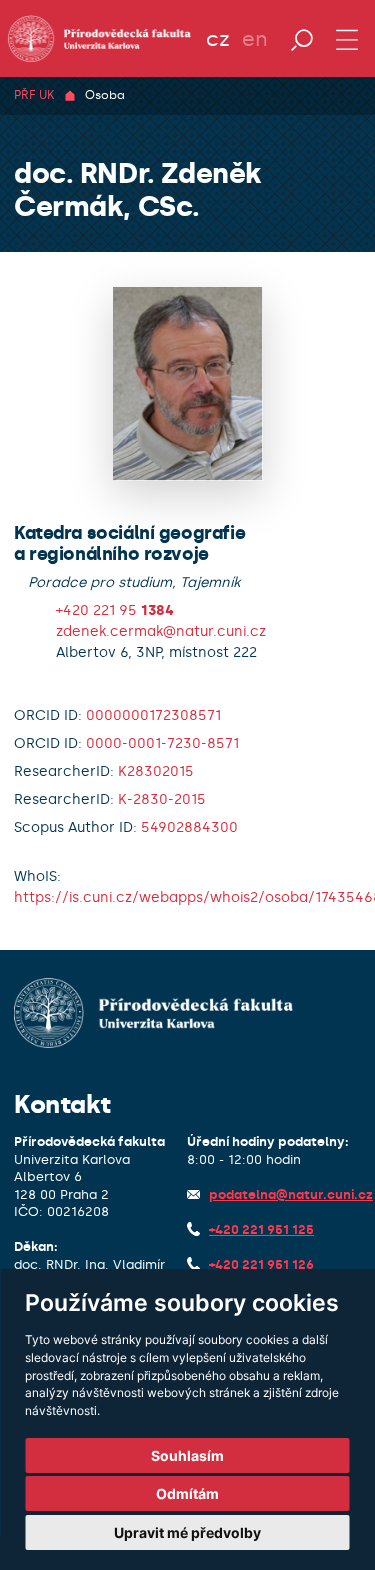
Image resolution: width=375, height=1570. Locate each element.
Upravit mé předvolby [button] (187, 1532)
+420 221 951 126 (261, 1264)
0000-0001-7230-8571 (162, 743)
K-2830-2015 (162, 799)
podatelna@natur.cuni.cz (291, 1194)
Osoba (105, 95)
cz (218, 39)
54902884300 (189, 827)
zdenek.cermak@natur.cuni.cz (161, 631)
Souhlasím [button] (187, 1455)
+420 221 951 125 (261, 1229)
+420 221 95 (115, 610)
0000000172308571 (153, 715)
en (255, 39)
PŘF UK (34, 95)
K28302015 (156, 771)
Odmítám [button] (187, 1493)
